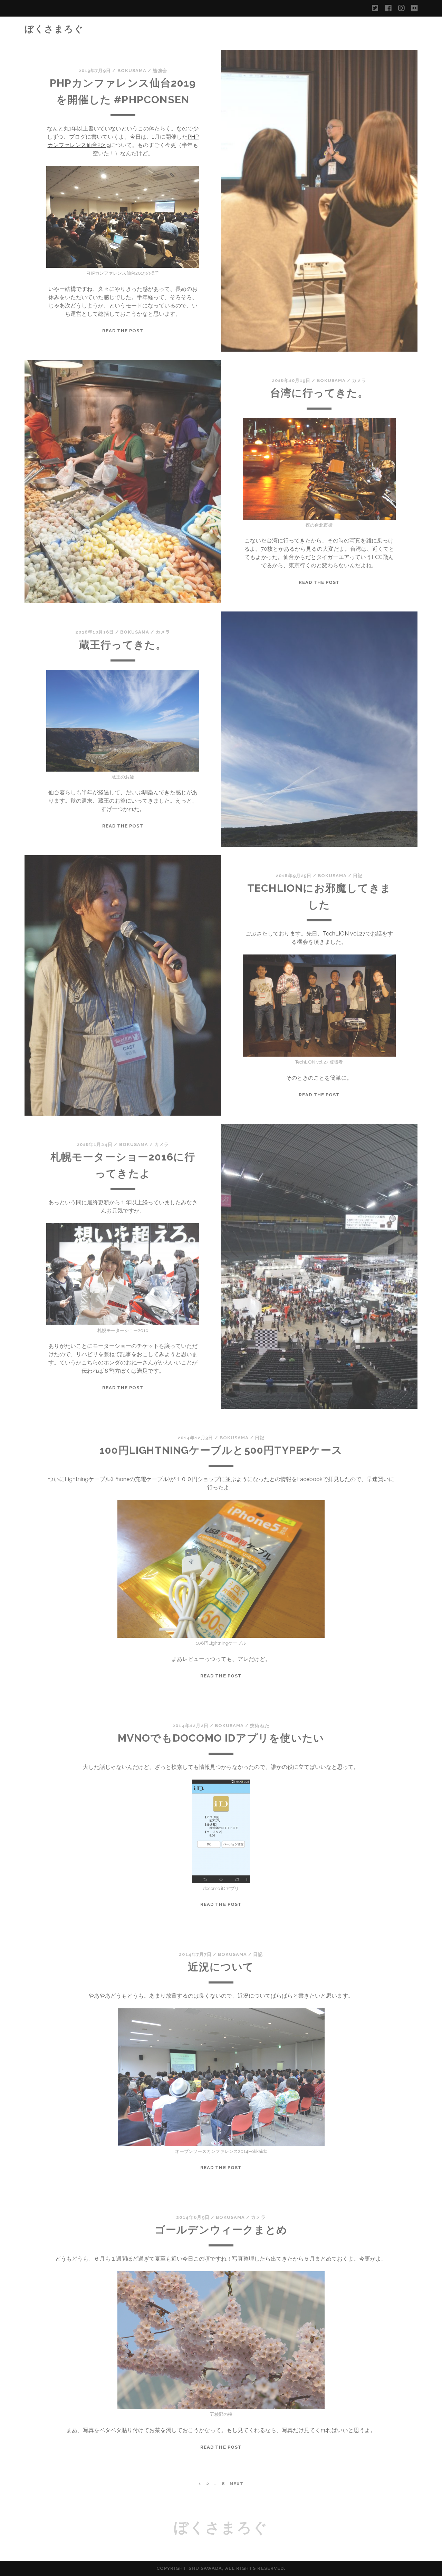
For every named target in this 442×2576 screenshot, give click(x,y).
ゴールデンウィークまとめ (221, 2230)
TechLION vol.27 (344, 934)
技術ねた (260, 1726)
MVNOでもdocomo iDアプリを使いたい (221, 1738)
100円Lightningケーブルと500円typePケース (221, 1450)
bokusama (132, 71)
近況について (221, 1967)
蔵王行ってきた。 (123, 645)
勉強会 (160, 71)
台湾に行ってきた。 (319, 393)
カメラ (359, 380)
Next (237, 2484)
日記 (358, 876)
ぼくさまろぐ (54, 29)
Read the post (123, 331)
